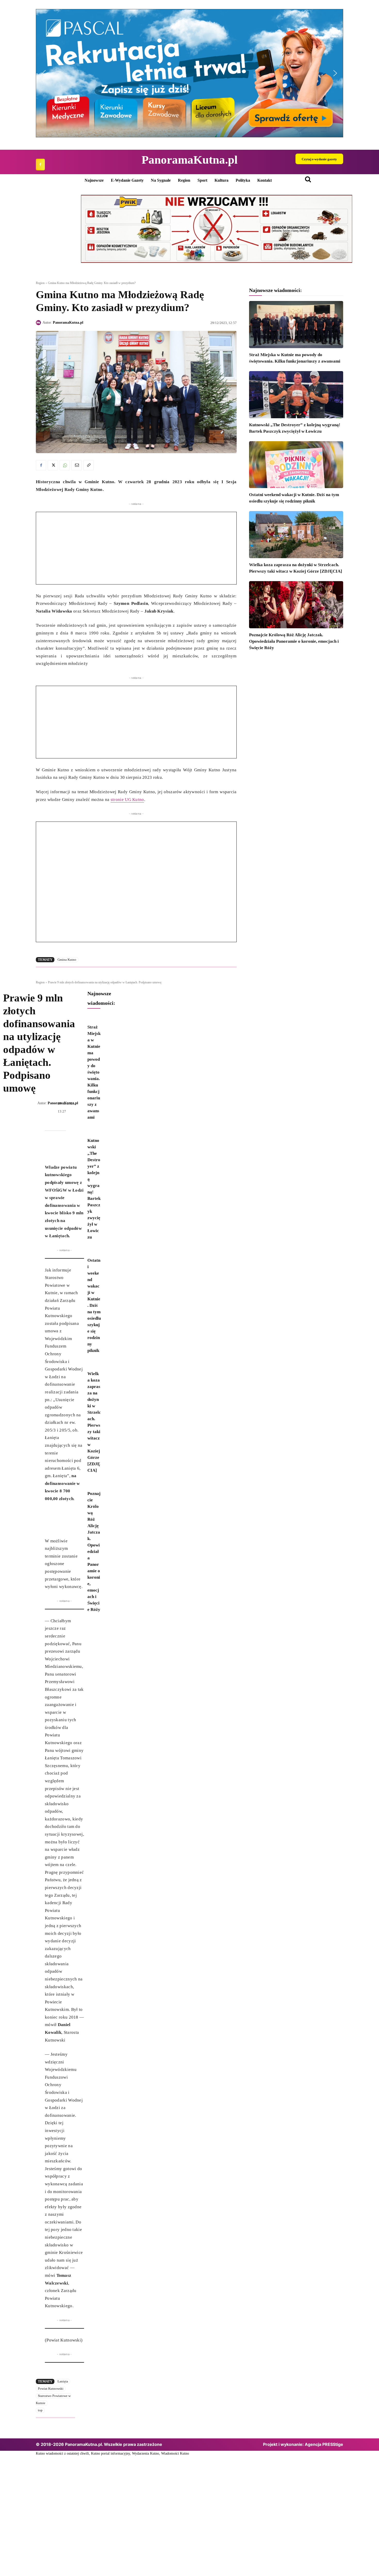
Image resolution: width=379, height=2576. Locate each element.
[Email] (77, 465)
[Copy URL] (88, 465)
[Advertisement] (136, 548)
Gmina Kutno (67, 960)
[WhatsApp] (65, 465)
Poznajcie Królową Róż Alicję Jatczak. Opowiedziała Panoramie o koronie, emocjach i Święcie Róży (294, 641)
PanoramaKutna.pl (68, 323)
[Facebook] (40, 165)
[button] (190, 73)
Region (40, 283)
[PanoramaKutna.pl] (39, 323)
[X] (53, 465)
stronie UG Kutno (127, 800)
